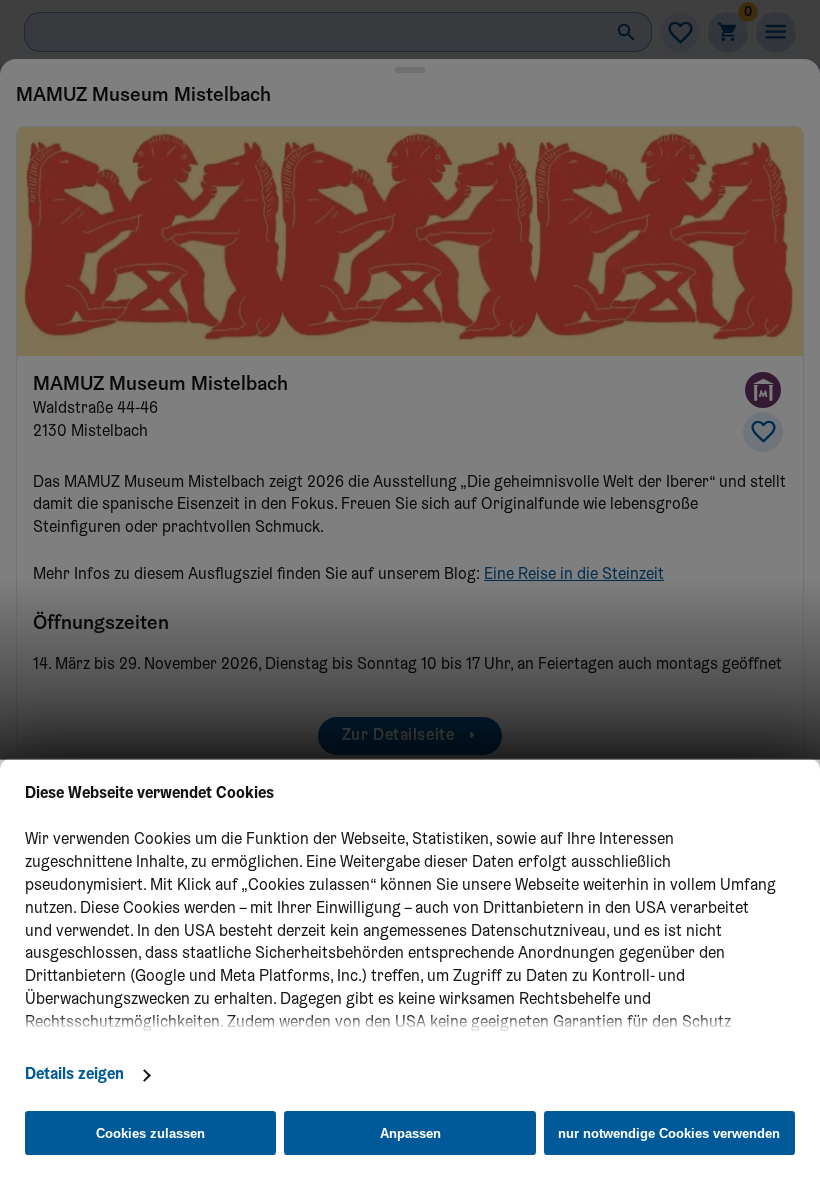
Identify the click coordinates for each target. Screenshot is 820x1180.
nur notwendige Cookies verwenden (669, 1133)
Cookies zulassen (150, 1133)
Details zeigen (74, 1075)
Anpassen (410, 1133)
